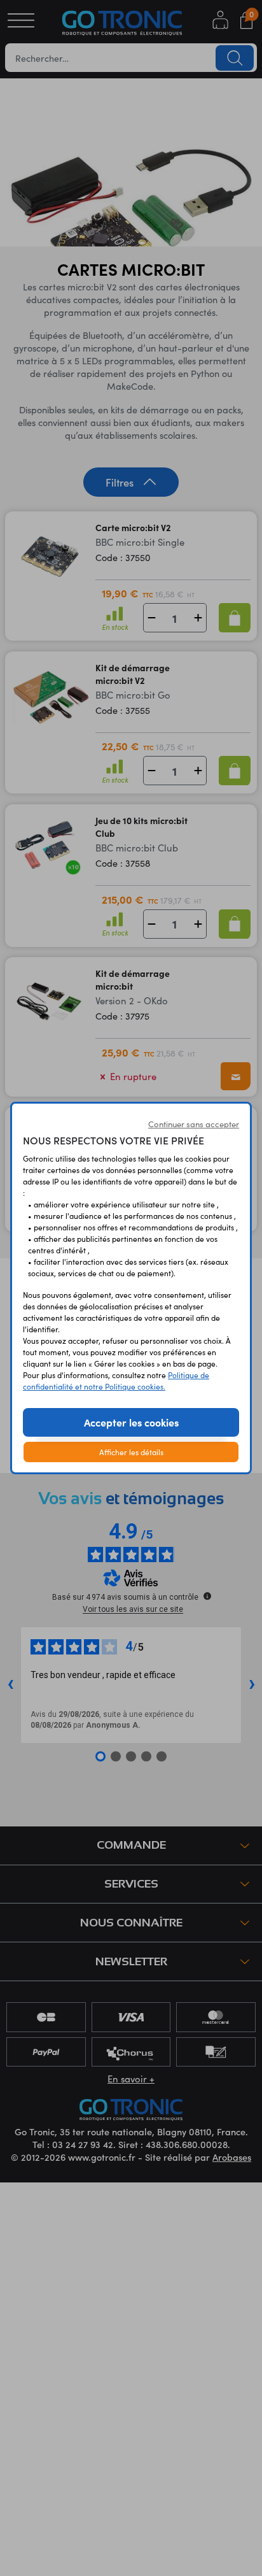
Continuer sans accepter (194, 1124)
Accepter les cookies (131, 1422)
